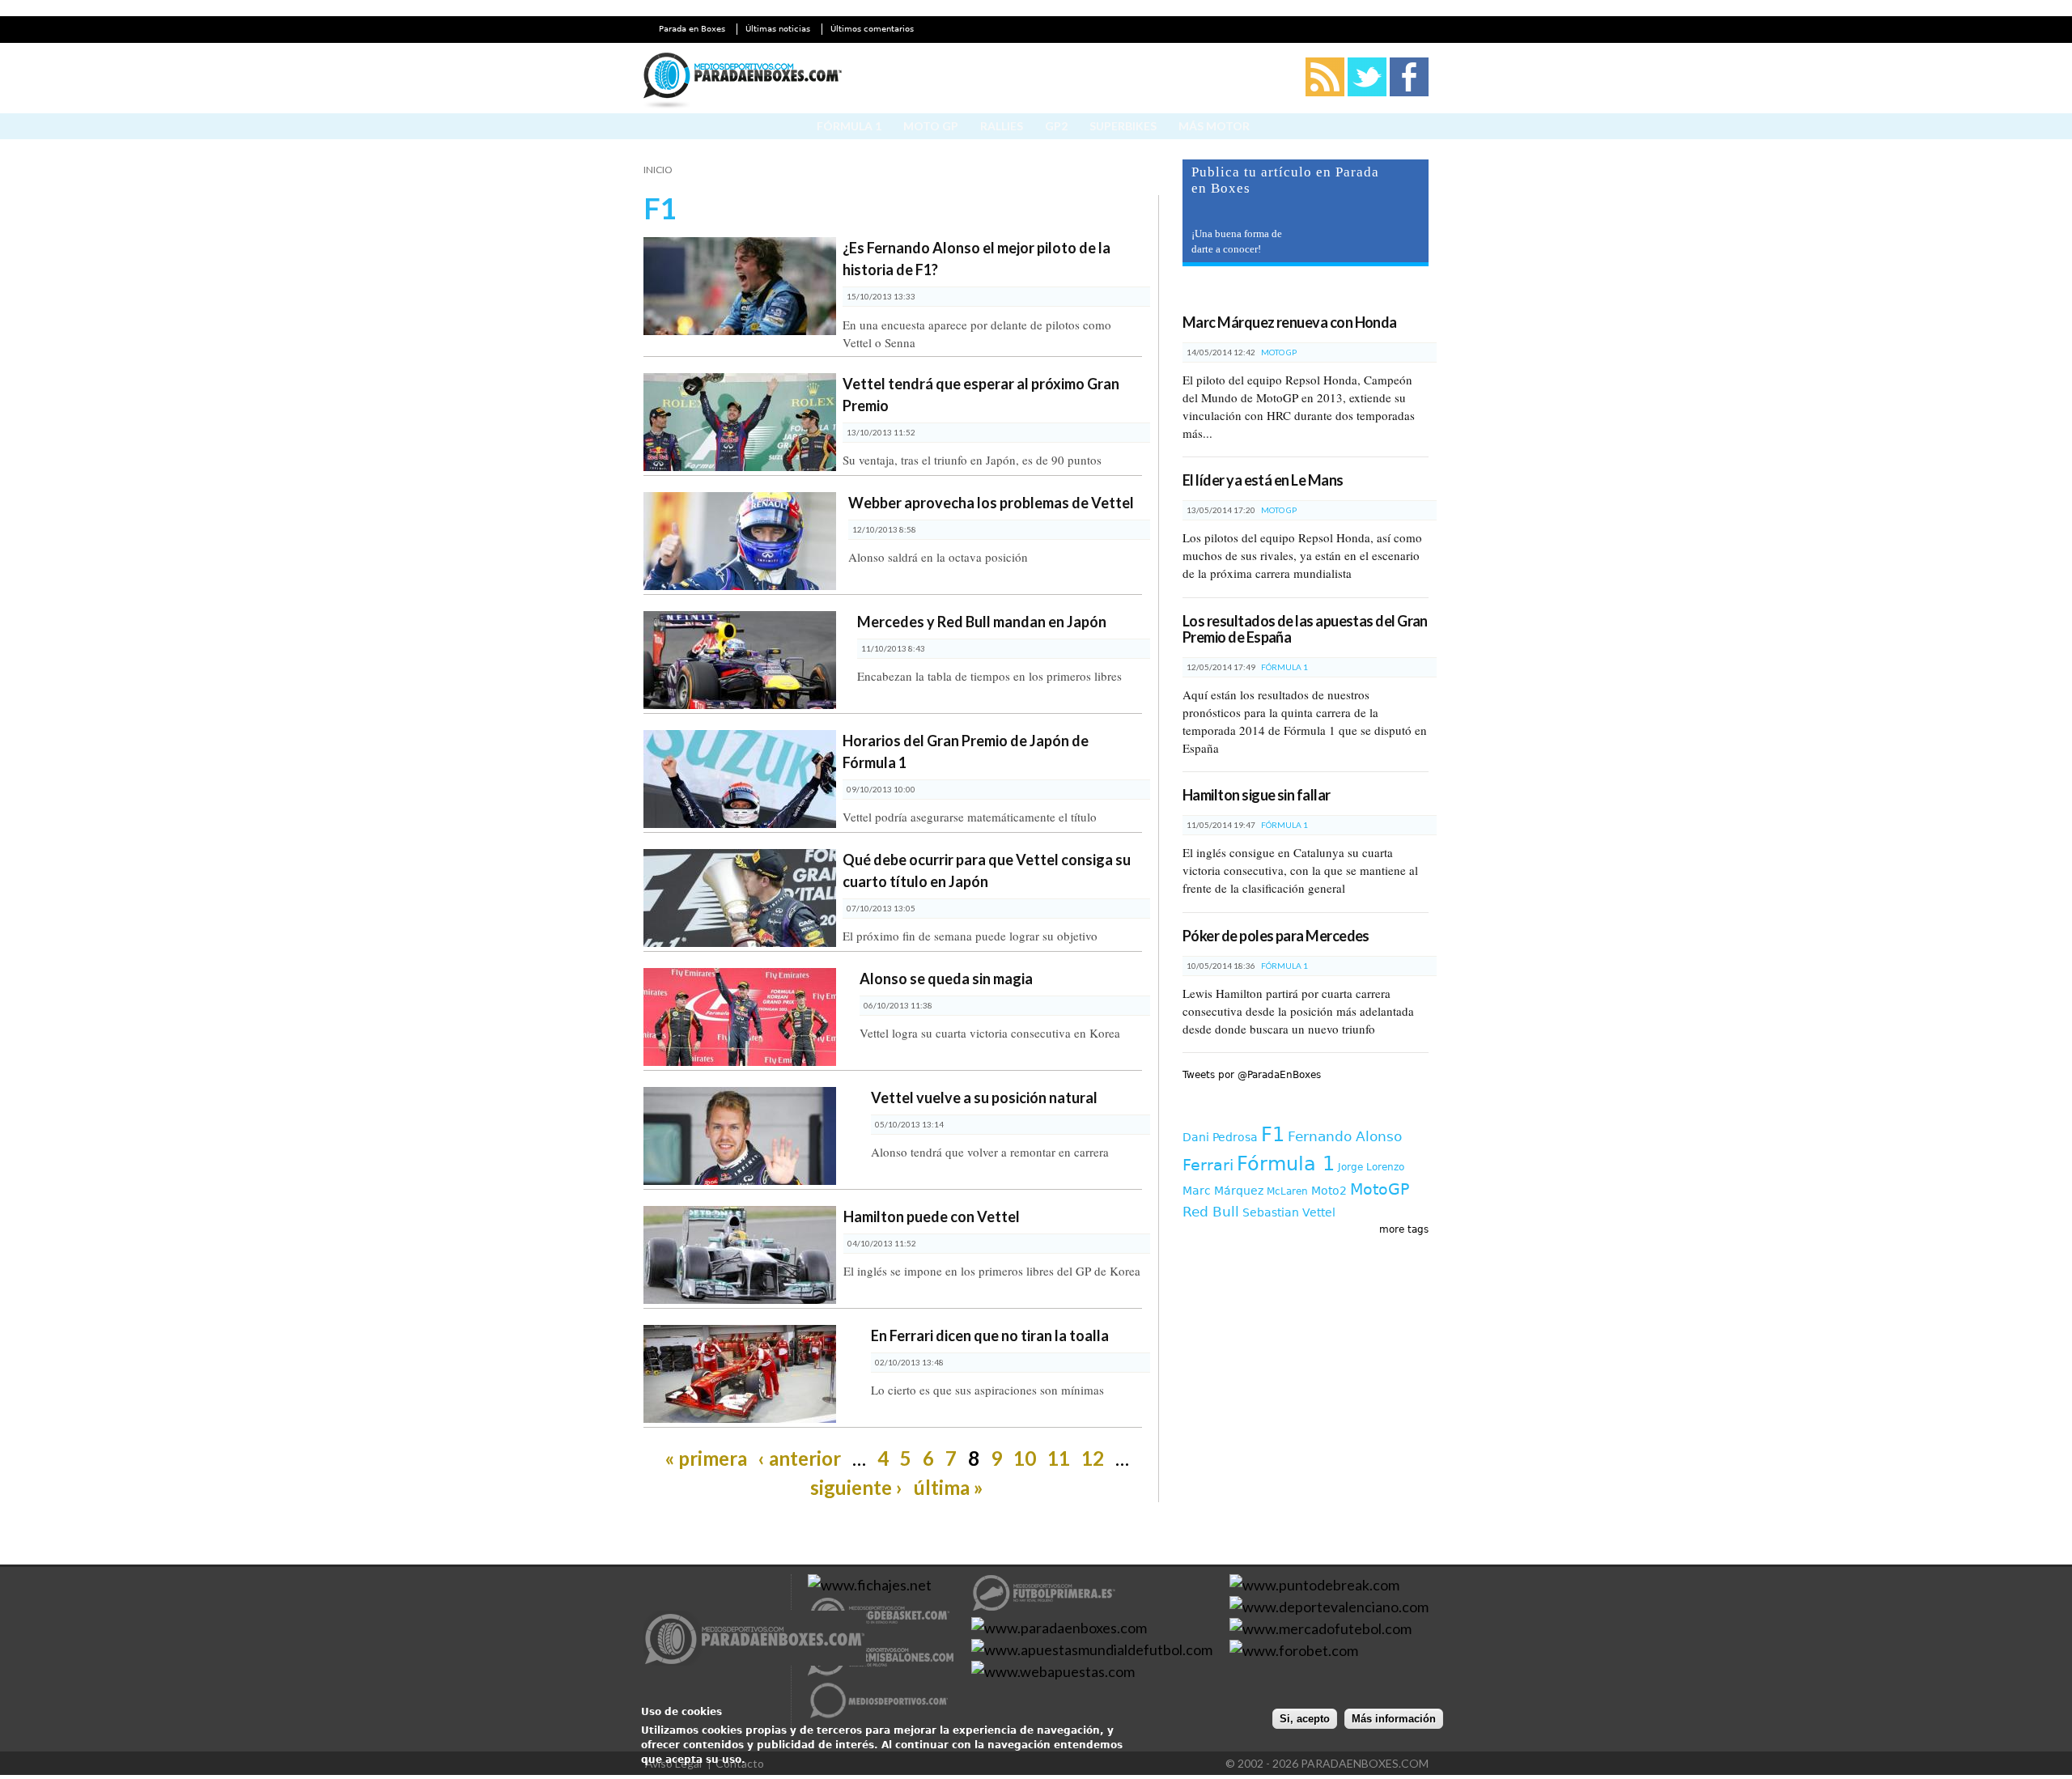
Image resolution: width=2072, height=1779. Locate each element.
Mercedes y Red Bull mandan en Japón (982, 622)
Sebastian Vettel (1289, 1212)
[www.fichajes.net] (870, 1585)
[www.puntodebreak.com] (1314, 1585)
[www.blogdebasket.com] (881, 1628)
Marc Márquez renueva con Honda (1290, 322)
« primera (706, 1458)
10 (1025, 1458)
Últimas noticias (778, 29)
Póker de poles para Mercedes (1276, 936)
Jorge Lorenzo (1371, 1167)
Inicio (658, 170)
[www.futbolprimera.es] (1044, 1606)
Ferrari (1208, 1165)
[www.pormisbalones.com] (881, 1671)
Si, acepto (1305, 1719)
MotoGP (1380, 1189)
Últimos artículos (1252, 293)
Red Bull (1211, 1212)
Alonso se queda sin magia (946, 979)
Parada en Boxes (692, 29)
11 (1059, 1458)
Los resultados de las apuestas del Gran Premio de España (1305, 629)
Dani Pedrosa (1220, 1137)
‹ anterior (800, 1458)
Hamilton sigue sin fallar (1257, 795)
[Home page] (743, 83)
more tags (1404, 1229)
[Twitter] (1367, 93)
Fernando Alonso (1345, 1136)
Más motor (1214, 126)
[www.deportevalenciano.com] (1329, 1607)
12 (1093, 1458)
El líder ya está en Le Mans (1263, 480)
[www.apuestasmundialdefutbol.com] (1092, 1650)
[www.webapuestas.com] (1053, 1671)
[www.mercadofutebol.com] (1320, 1628)
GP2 (1056, 126)
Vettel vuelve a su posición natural (984, 1098)
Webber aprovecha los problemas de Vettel (991, 503)
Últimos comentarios (872, 29)
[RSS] (1325, 93)
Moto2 (1329, 1191)
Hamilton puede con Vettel (932, 1216)
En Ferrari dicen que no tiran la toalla (990, 1335)
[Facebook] (1409, 93)
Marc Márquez (1223, 1191)
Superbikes (1123, 126)
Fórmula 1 (849, 126)
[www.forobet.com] (1294, 1650)
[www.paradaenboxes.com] (755, 1641)
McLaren (1287, 1191)
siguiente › (856, 1487)
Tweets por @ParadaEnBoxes (1252, 1075)
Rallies (1002, 126)
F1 (1273, 1135)
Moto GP (931, 126)
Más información (1394, 1719)
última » (949, 1487)
